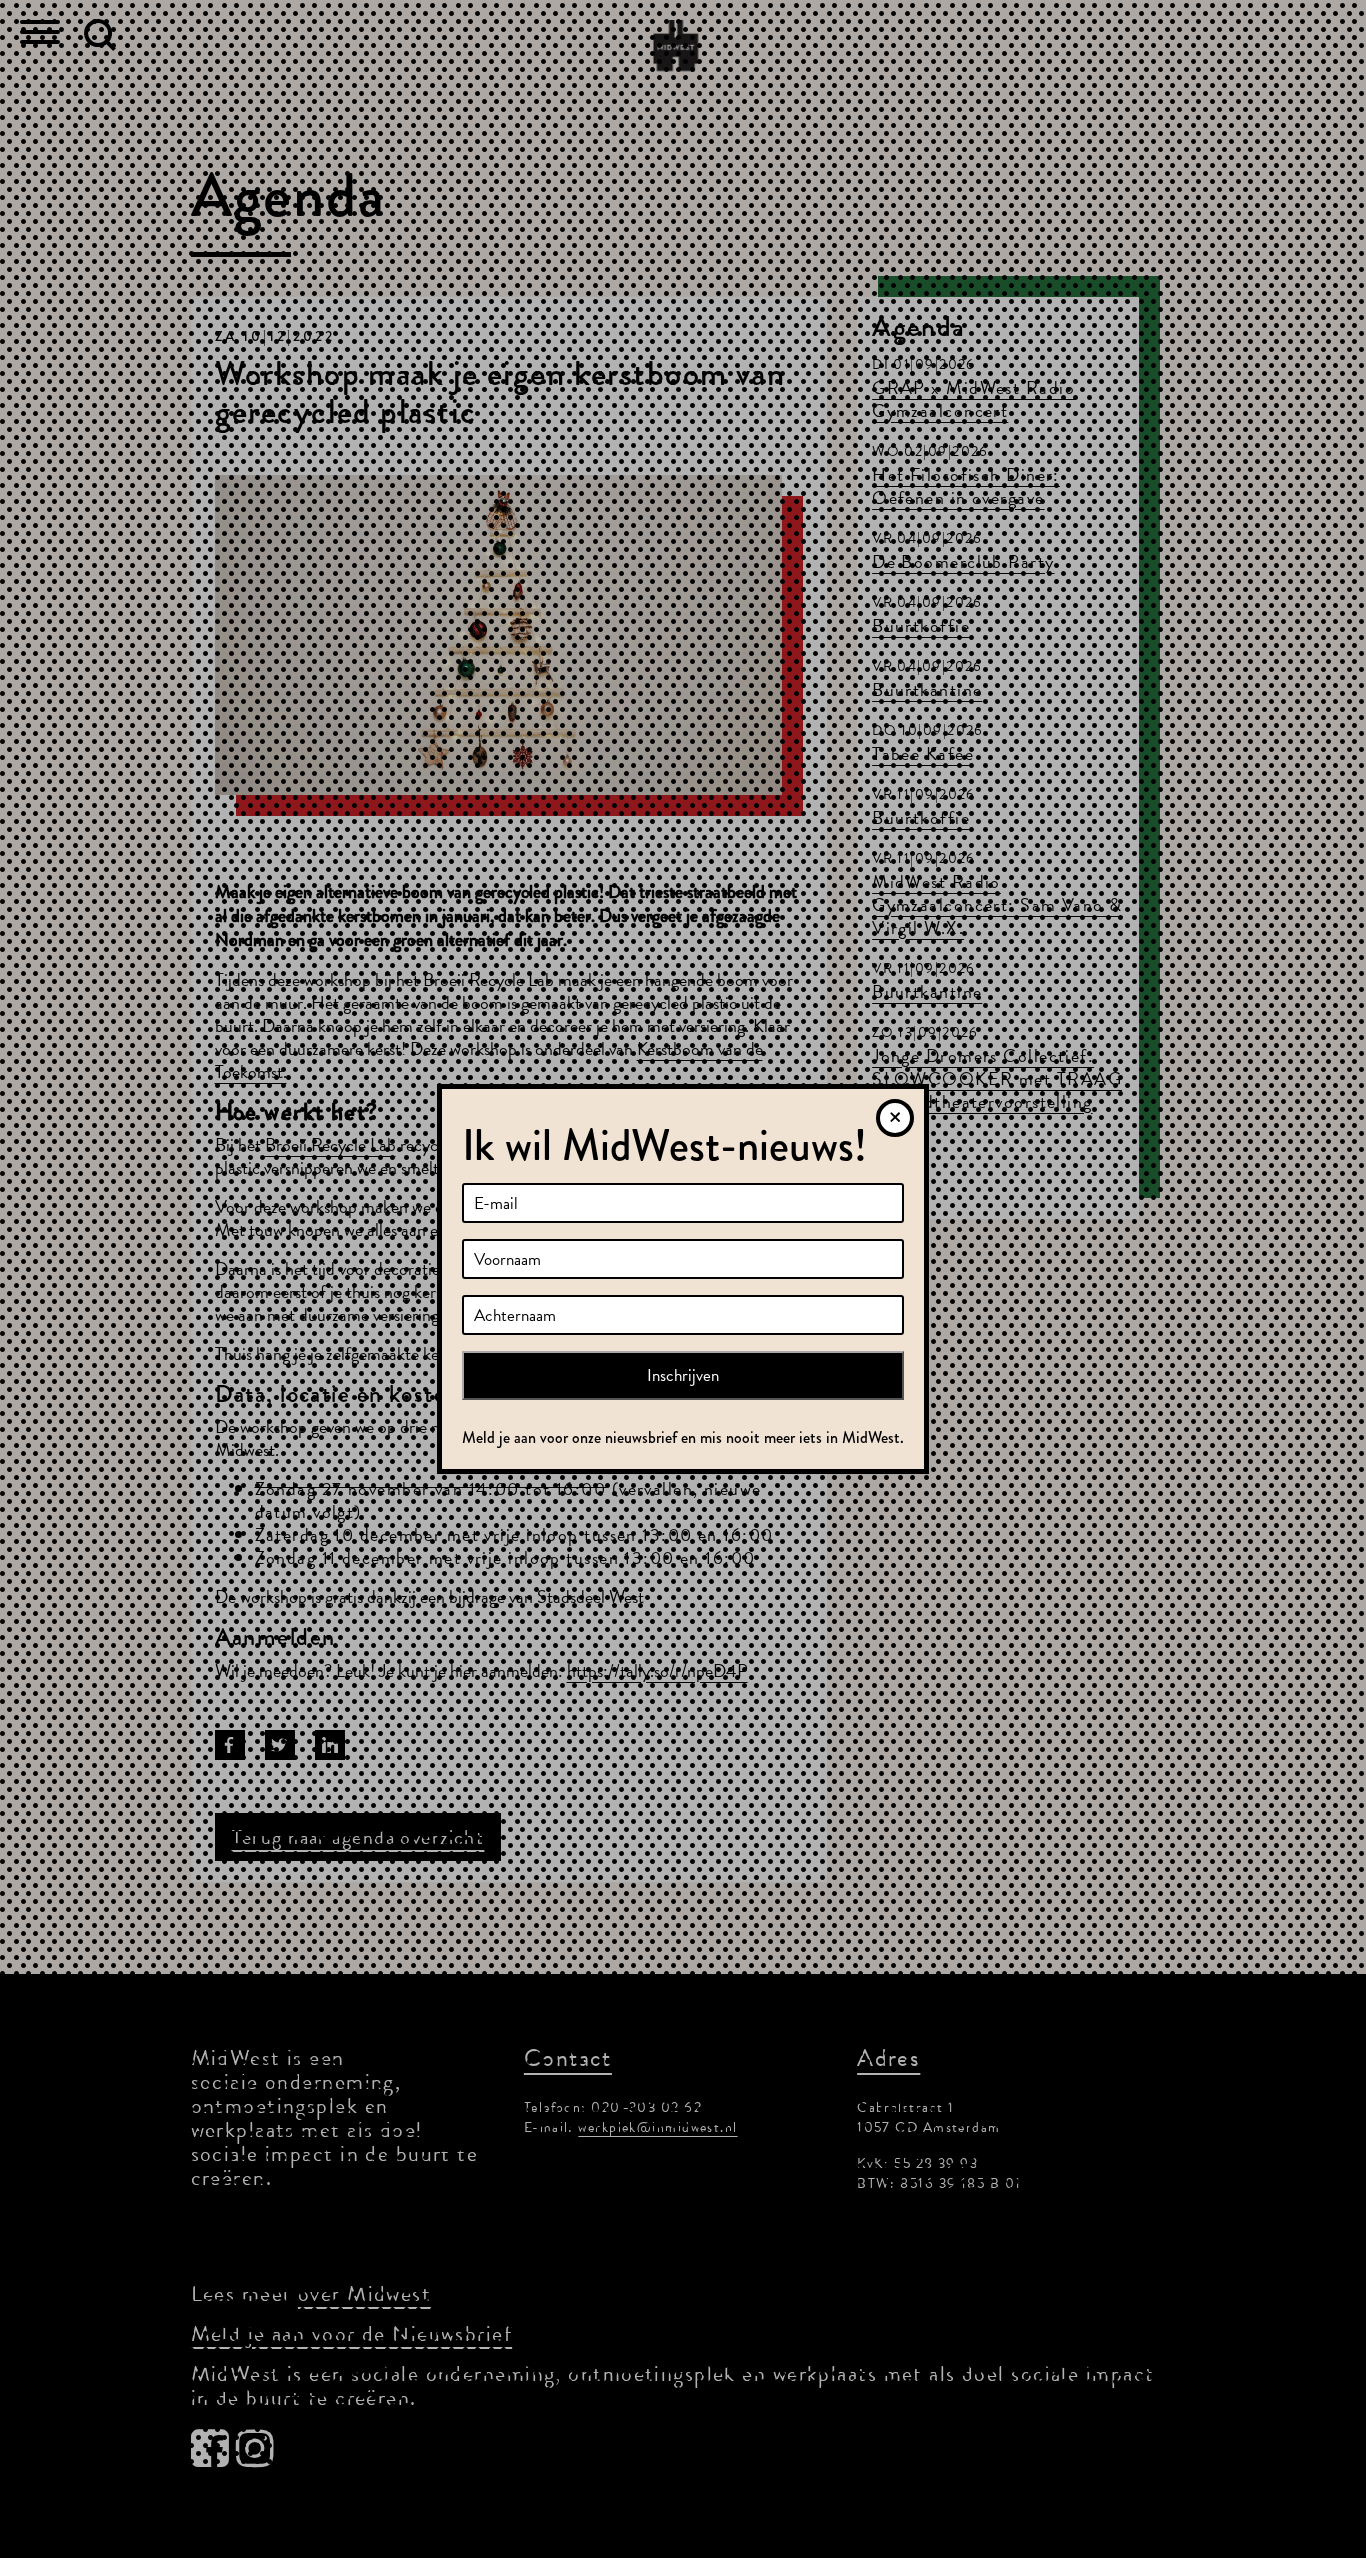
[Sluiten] (895, 1118)
